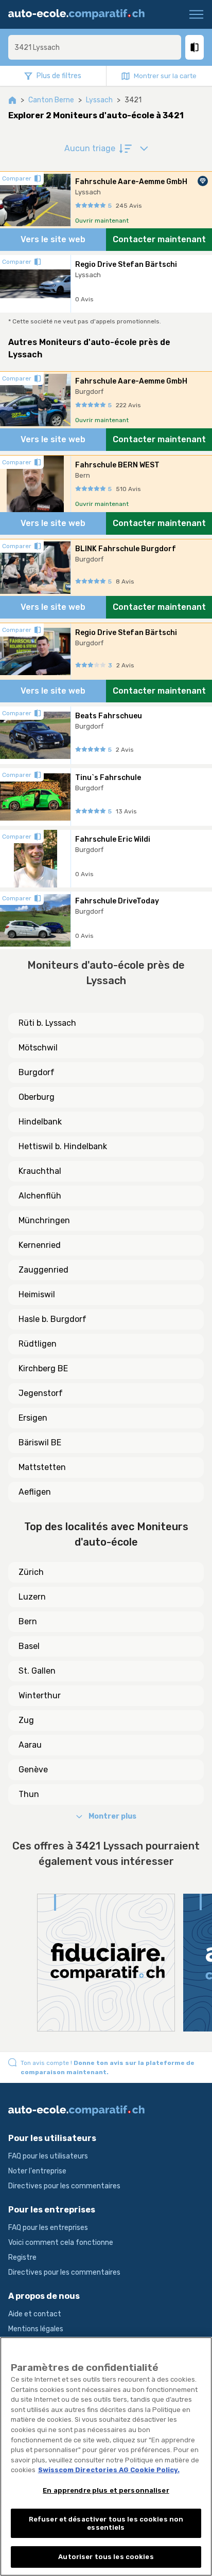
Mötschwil (38, 1048)
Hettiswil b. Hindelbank (63, 1146)
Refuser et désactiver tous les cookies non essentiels (106, 2523)
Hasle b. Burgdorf (52, 1319)
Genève (33, 1770)
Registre (22, 2257)
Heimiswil (37, 1294)
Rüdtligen (38, 1344)
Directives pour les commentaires (64, 2186)
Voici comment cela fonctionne (61, 2243)
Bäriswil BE (40, 1443)
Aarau (30, 1745)
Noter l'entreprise (37, 2171)
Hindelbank (40, 1122)
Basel (29, 1646)
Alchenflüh (40, 1196)
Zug (26, 1720)
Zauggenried (43, 1270)
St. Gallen (37, 1671)
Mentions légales (36, 2329)
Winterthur (40, 1695)
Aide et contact (35, 2314)
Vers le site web (53, 239)
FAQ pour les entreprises (48, 2228)
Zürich (31, 1572)
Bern (28, 1621)
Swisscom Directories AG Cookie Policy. (109, 2470)
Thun (29, 1794)
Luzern (32, 1597)
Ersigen (33, 1418)
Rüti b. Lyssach (47, 1023)
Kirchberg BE (43, 1368)
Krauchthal (40, 1171)
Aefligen (35, 1492)
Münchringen (44, 1220)
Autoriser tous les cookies (106, 2557)
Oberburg (37, 1097)
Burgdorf (37, 1072)
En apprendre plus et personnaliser (106, 2490)
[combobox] (95, 47)
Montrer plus (112, 1816)
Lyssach (99, 100)
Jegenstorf (41, 1393)
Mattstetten (42, 1467)
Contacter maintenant (159, 239)
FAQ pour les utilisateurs (48, 2156)
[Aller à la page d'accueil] (80, 14)
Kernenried (40, 1245)
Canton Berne (51, 100)
